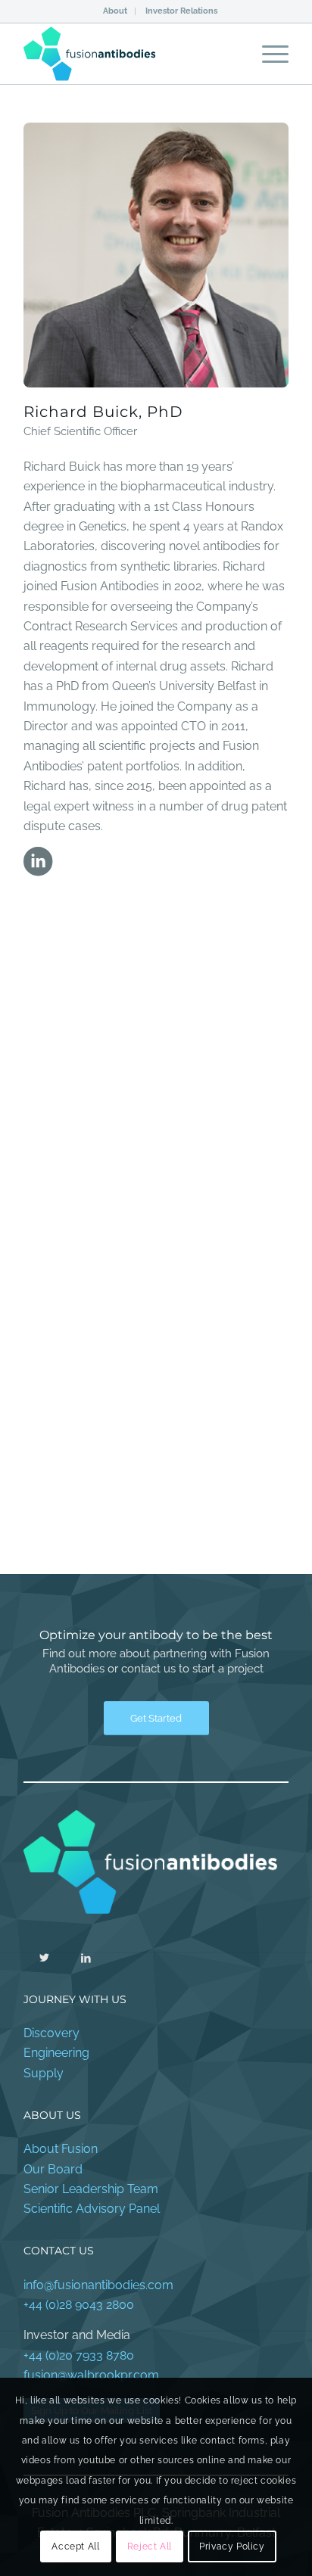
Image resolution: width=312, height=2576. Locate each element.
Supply (44, 2073)
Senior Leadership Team (91, 2189)
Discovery (51, 2033)
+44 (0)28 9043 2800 (79, 2305)
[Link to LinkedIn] (86, 1957)
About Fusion (61, 2149)
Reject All (150, 2546)
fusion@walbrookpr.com (91, 2375)
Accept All (75, 2546)
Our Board (53, 2169)
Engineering (56, 2053)
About (115, 11)
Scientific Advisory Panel (92, 2209)
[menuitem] (115, 11)
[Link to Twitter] (44, 1957)
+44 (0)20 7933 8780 (79, 2355)
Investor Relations (181, 11)
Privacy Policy (232, 2546)
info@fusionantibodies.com (98, 2285)
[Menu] (268, 54)
